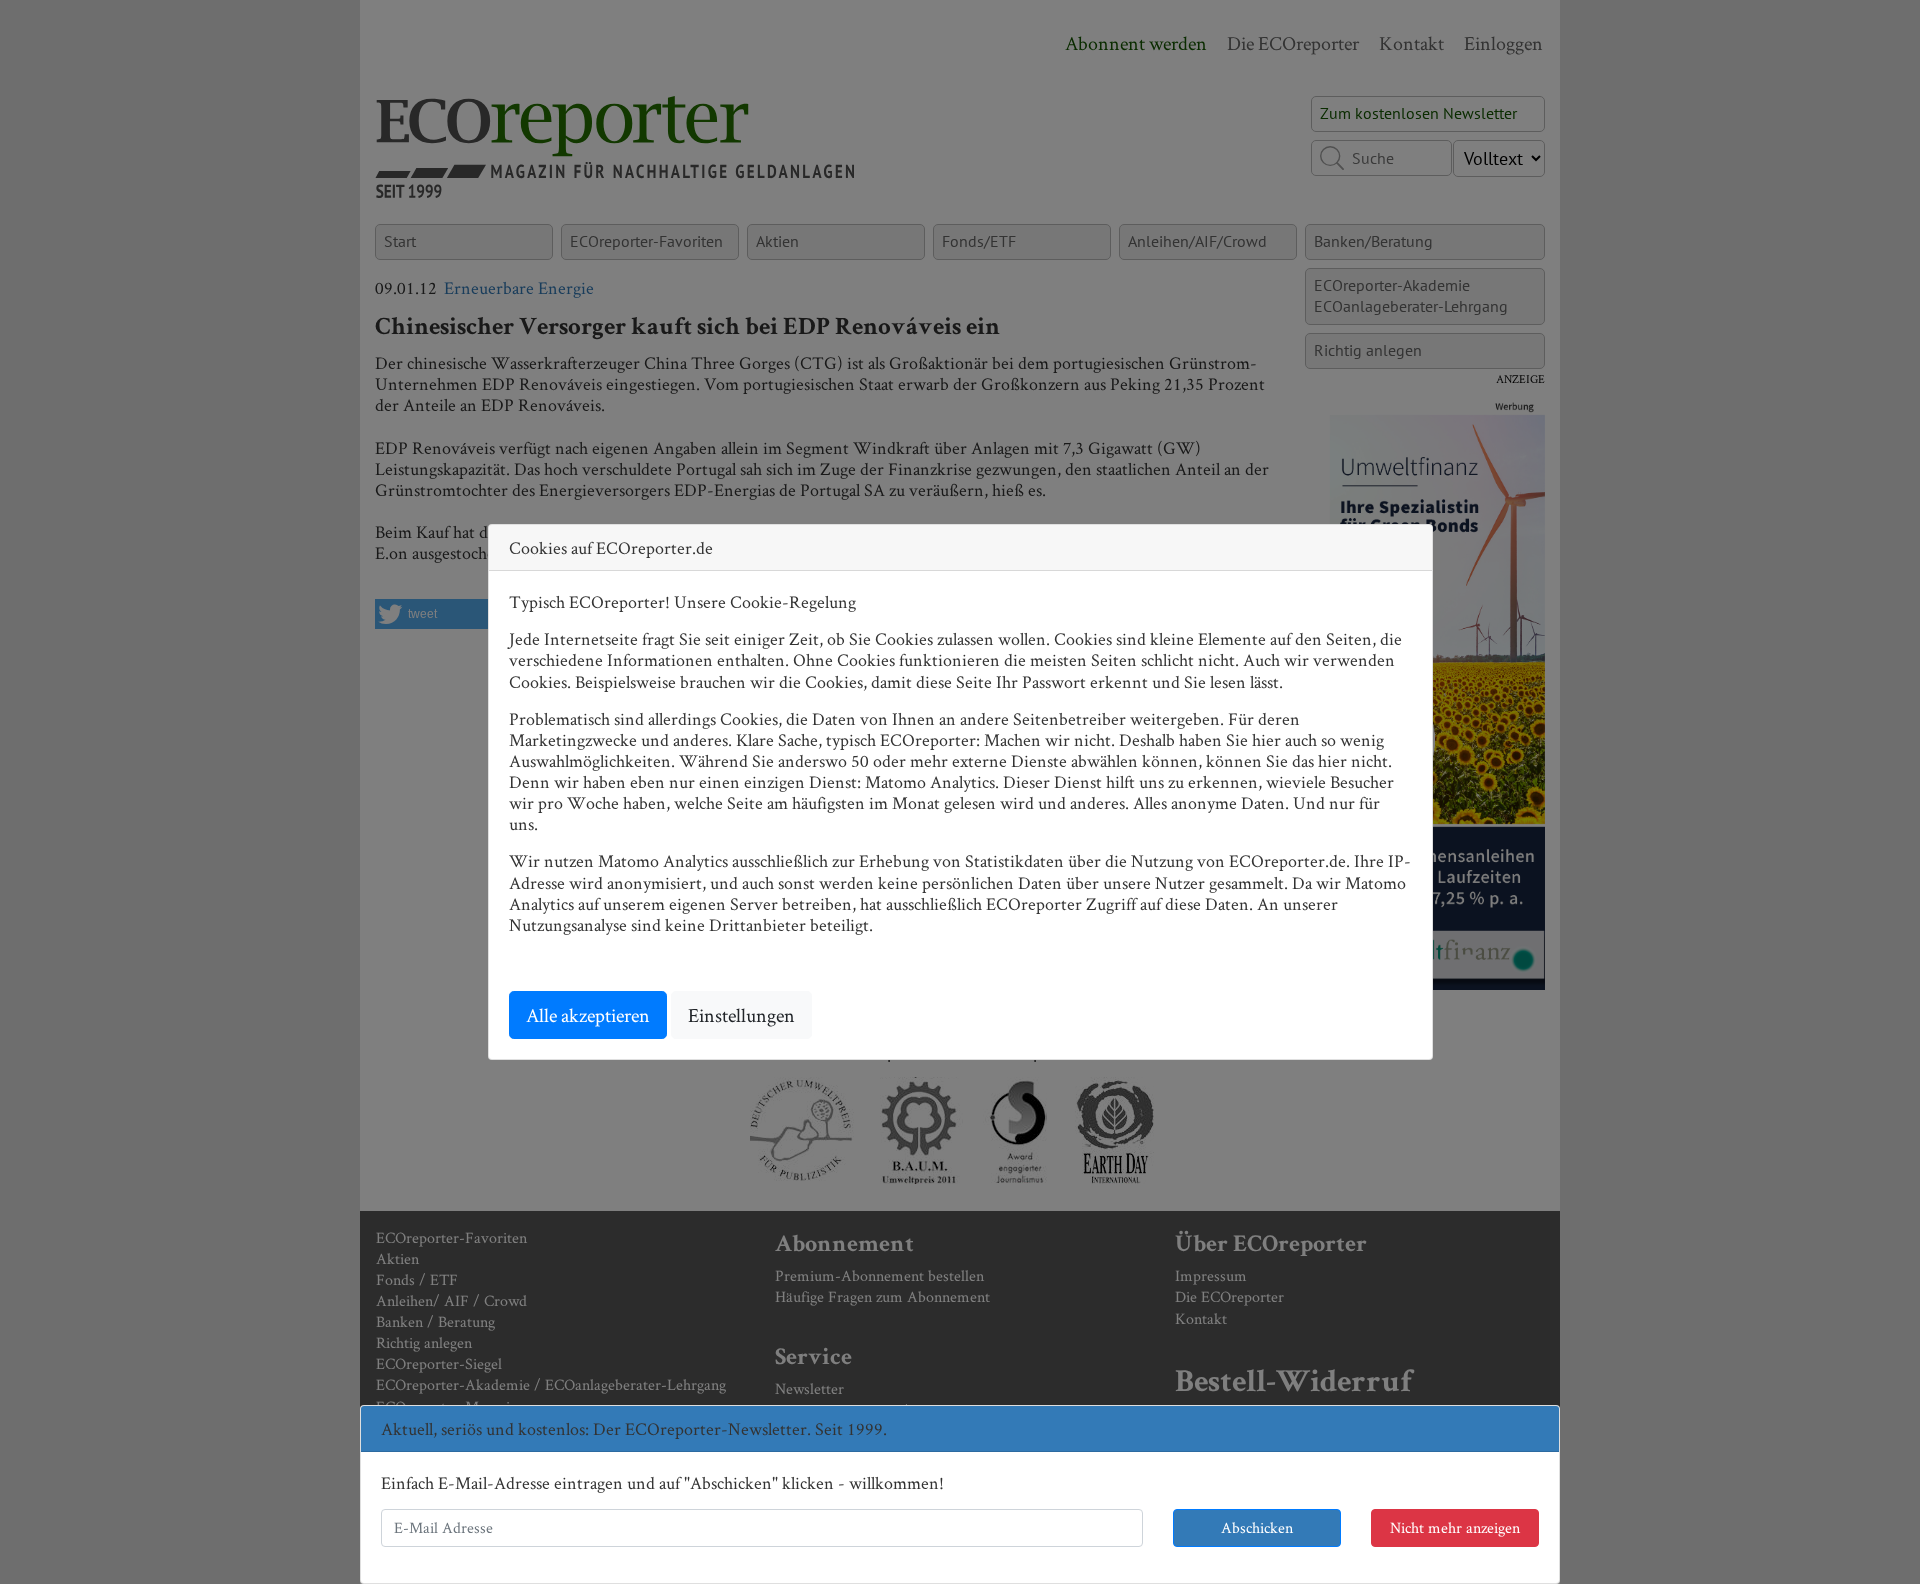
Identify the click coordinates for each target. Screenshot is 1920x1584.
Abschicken (1257, 1527)
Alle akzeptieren (588, 1015)
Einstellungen (741, 1015)
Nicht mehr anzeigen (1455, 1527)
